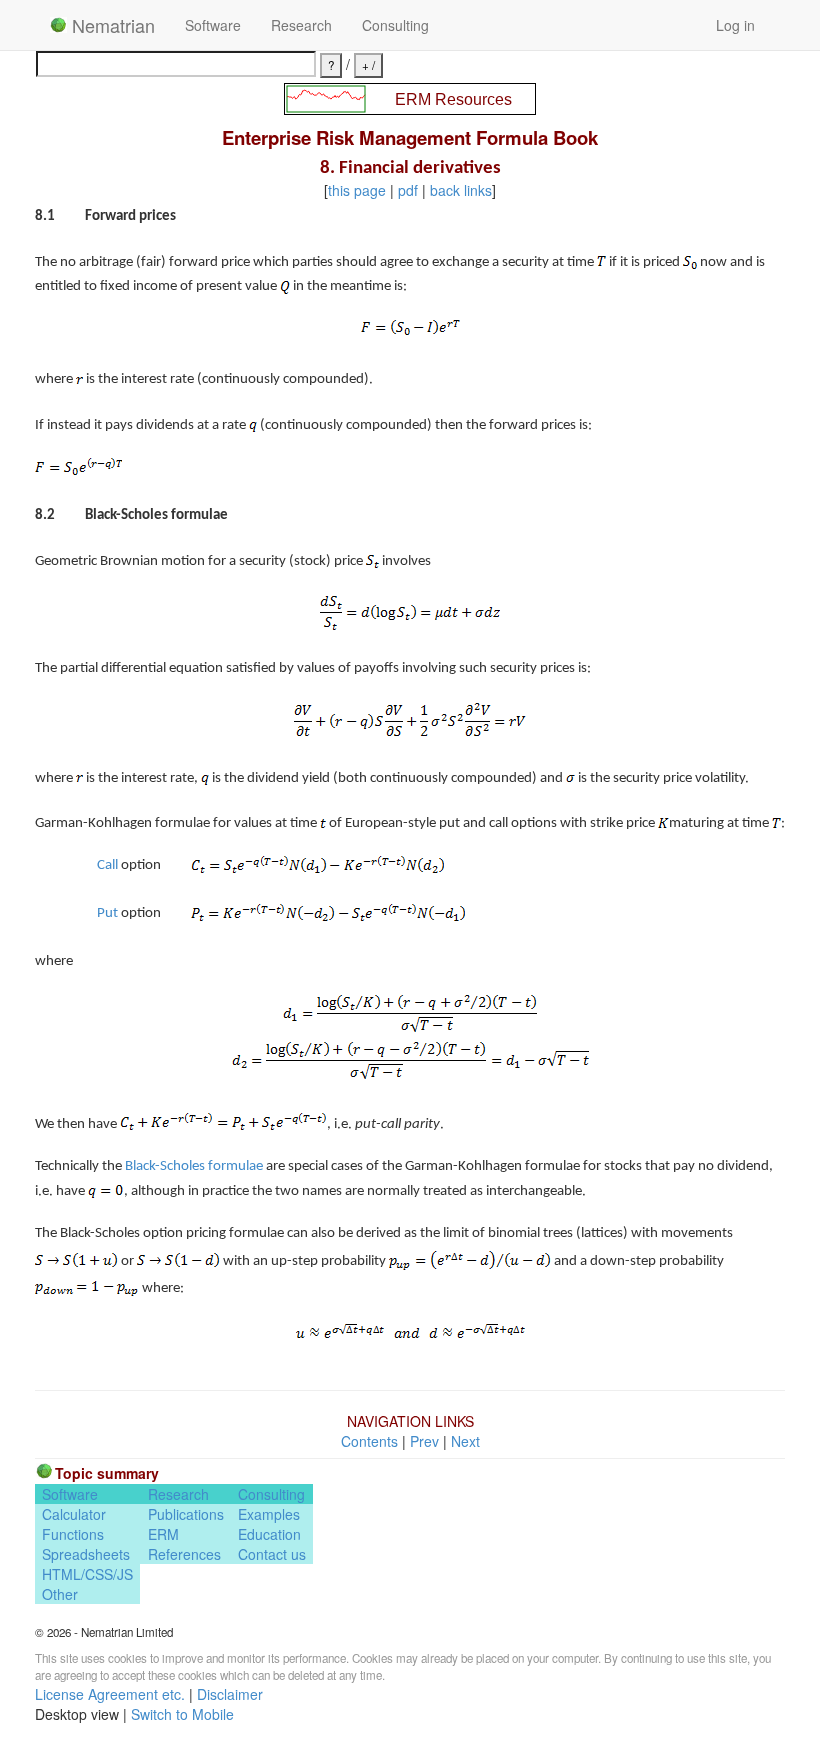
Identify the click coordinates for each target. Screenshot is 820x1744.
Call (107, 865)
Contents (369, 1441)
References (184, 1554)
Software (213, 25)
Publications (186, 1514)
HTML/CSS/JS (87, 1574)
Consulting (395, 25)
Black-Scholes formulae (194, 1166)
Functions (73, 1534)
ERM (163, 1534)
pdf (408, 190)
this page (357, 190)
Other (60, 1594)
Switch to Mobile (182, 1714)
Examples (269, 1514)
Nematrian (111, 25)
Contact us (272, 1554)
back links (461, 190)
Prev (424, 1441)
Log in (735, 25)
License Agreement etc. (110, 1694)
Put (107, 913)
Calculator (74, 1514)
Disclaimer (230, 1694)
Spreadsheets (86, 1554)
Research (301, 25)
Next (465, 1441)
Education (269, 1534)
